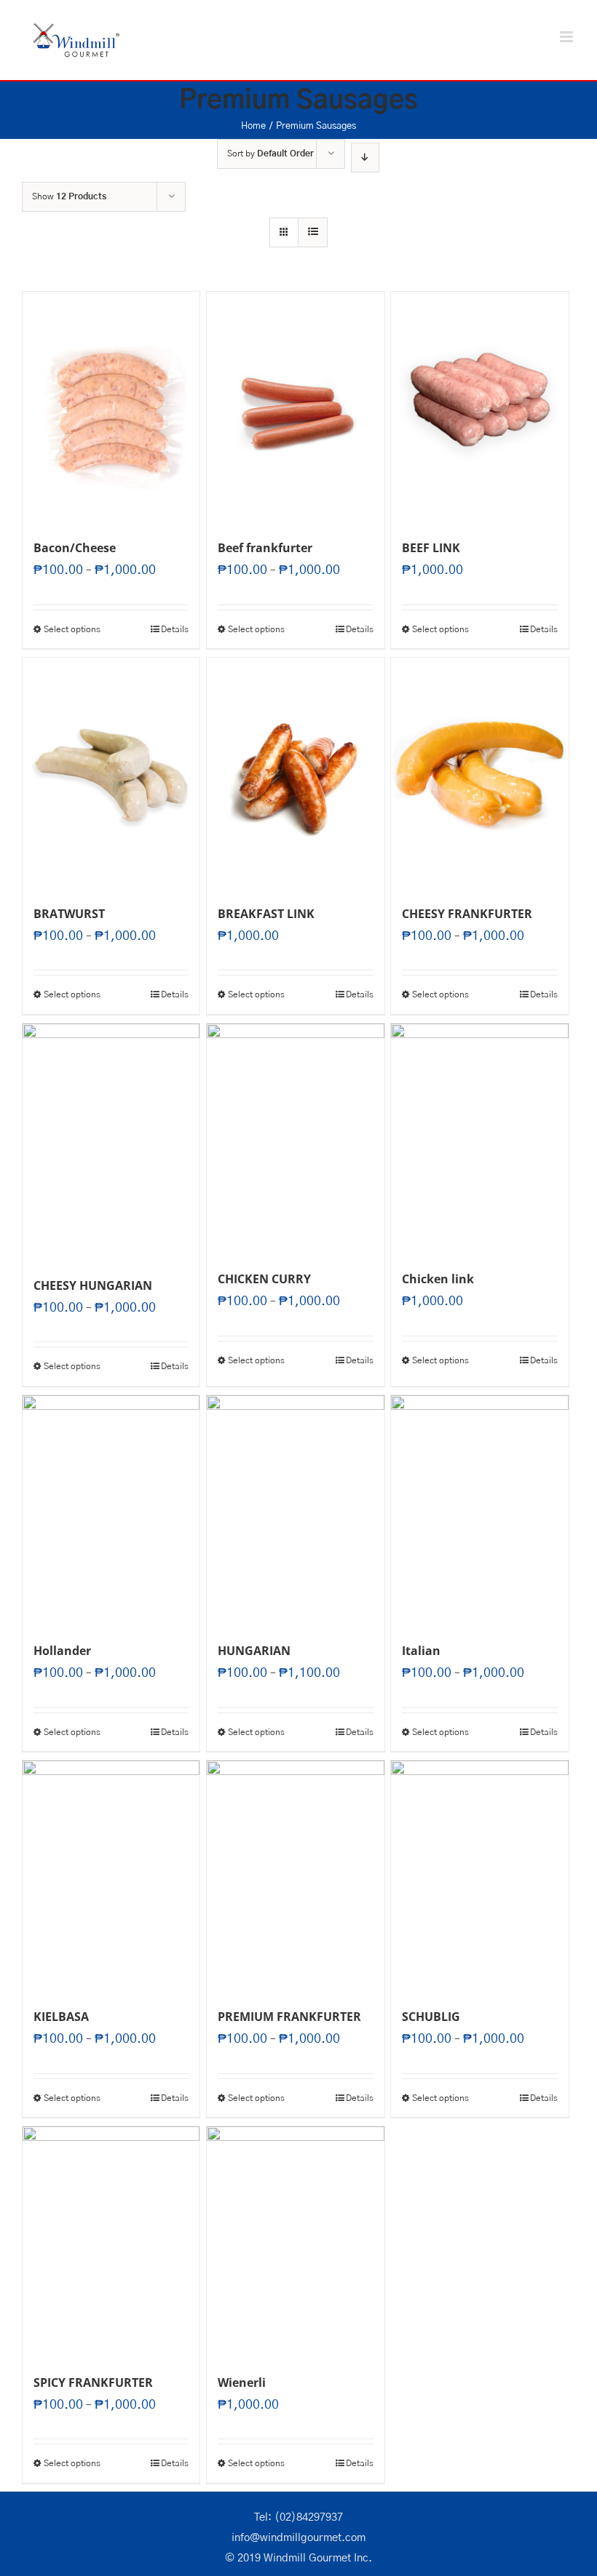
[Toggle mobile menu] (568, 37)
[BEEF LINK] (479, 407)
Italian (421, 1651)
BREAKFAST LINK (266, 914)
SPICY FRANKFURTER (93, 2382)
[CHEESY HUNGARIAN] (111, 1142)
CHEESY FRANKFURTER (467, 914)
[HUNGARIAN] (295, 1511)
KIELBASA (61, 2017)
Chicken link (438, 1279)
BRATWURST (69, 914)
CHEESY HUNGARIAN (93, 1285)
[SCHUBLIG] (479, 1876)
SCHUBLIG (431, 2017)
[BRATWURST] (111, 773)
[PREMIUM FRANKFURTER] (295, 1876)
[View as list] (313, 232)
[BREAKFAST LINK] (295, 773)
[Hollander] (111, 1511)
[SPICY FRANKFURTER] (111, 2242)
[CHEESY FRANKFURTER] (479, 773)
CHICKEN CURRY (264, 1279)
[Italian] (479, 1511)
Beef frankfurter (265, 548)
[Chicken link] (479, 1139)
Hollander (62, 1651)
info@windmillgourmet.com (298, 2538)
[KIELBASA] (111, 1876)
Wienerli (242, 2382)
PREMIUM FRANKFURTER (289, 2017)
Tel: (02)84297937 (298, 2517)
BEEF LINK (431, 548)
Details (175, 629)
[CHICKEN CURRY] (295, 1139)
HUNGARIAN (254, 1651)
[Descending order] (365, 157)
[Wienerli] (295, 2242)
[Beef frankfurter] (295, 407)
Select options (72, 629)
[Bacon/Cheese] (111, 407)
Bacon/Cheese (75, 548)
